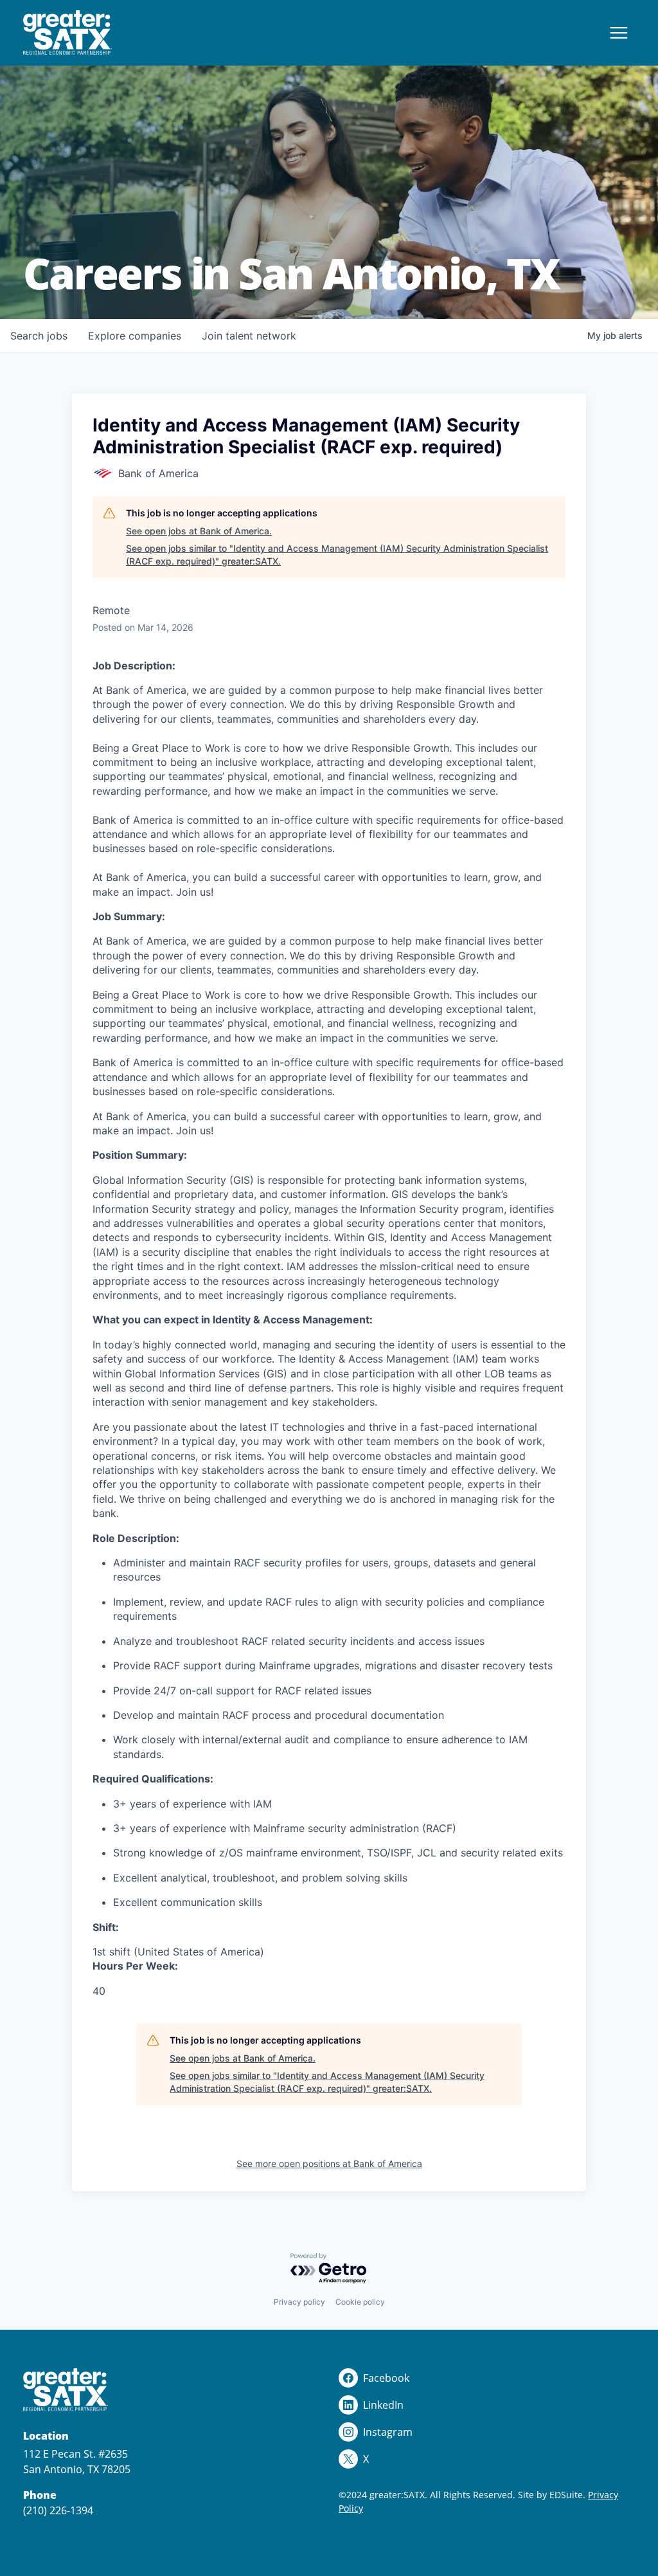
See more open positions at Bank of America (329, 2163)
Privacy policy (299, 2302)
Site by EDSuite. (552, 2495)
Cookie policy (360, 2302)
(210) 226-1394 (58, 2510)
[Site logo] (67, 33)
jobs (39, 336)
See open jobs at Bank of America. (199, 531)
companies (135, 336)
